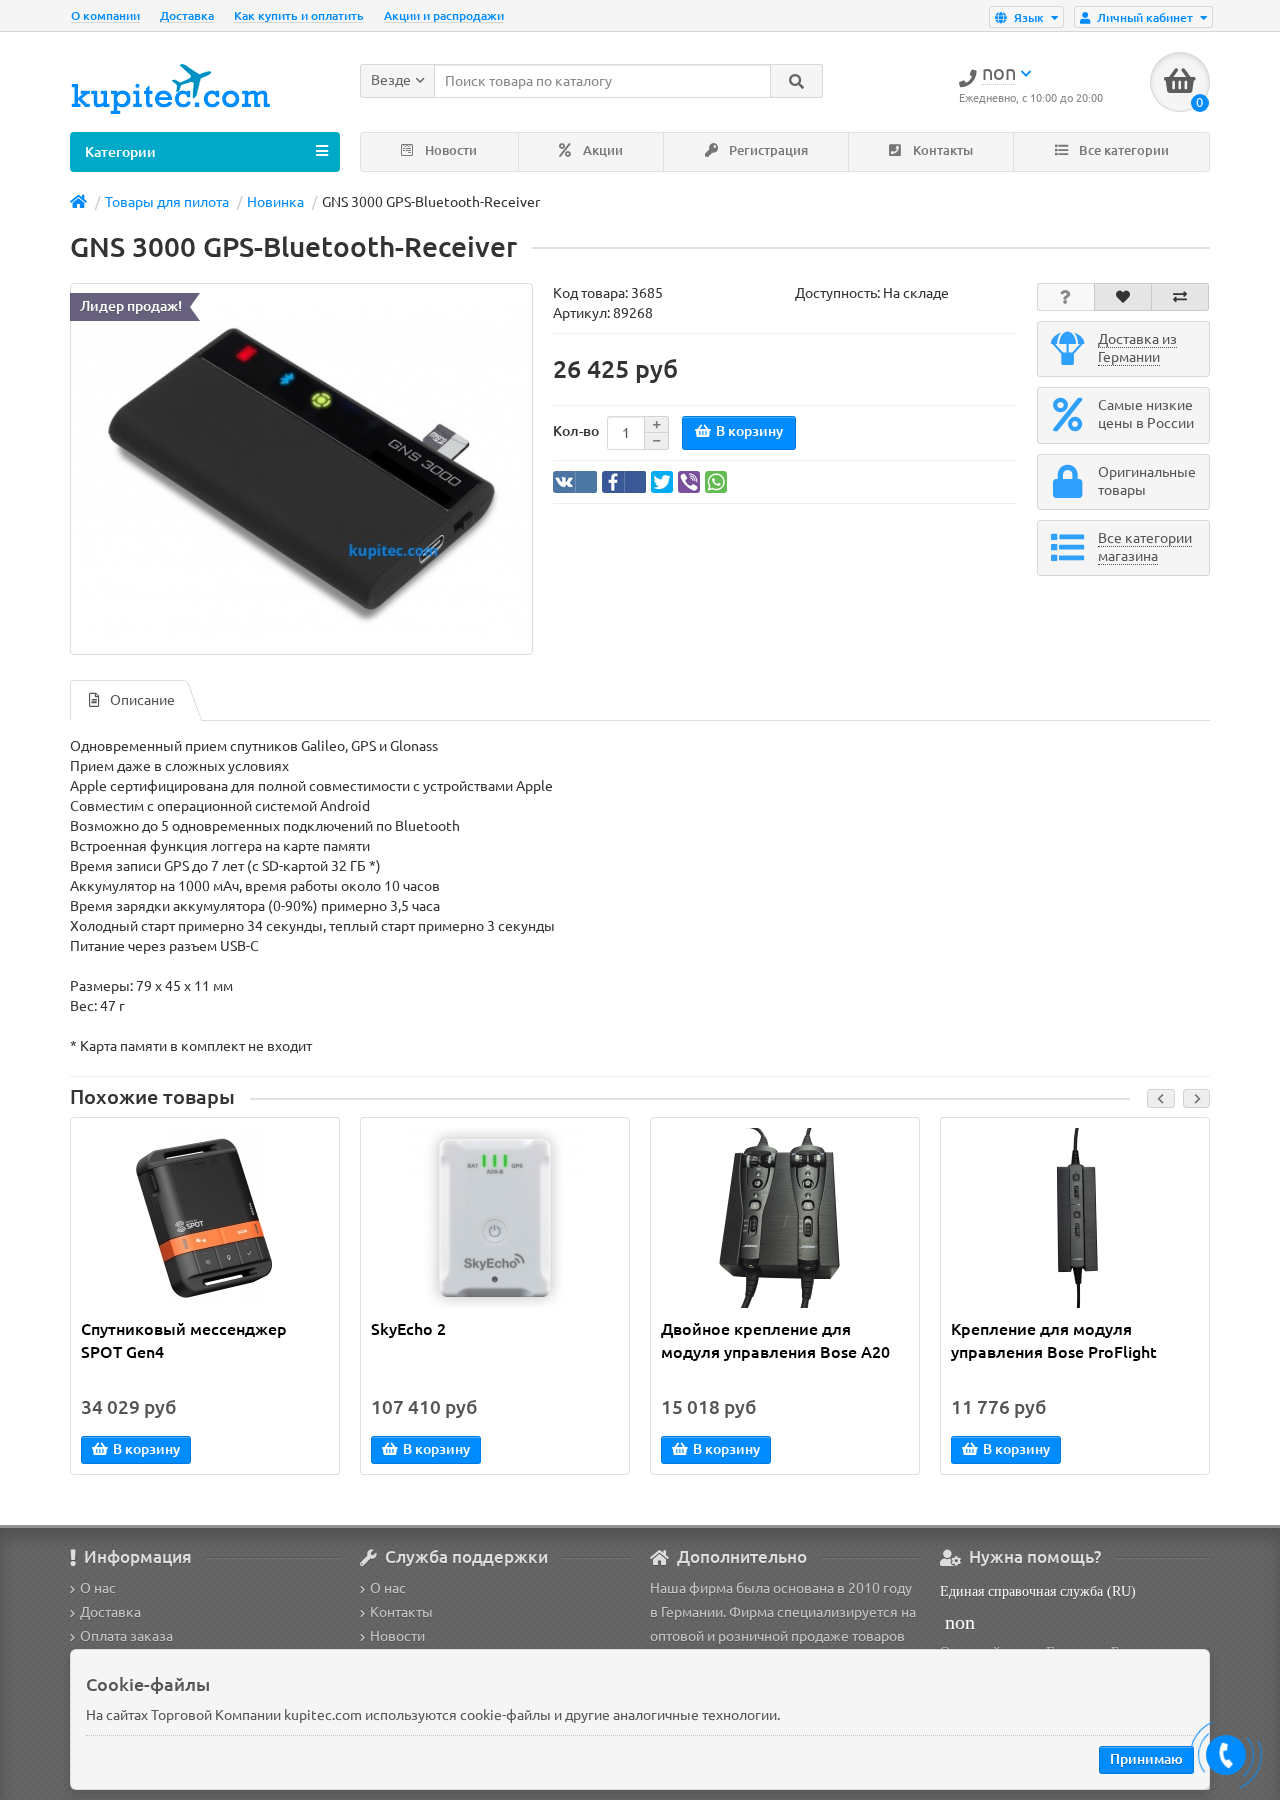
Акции (601, 150)
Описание (142, 700)
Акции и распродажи (444, 15)
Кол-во (576, 431)
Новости (449, 150)
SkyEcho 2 (408, 1329)
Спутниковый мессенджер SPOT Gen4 (184, 1340)
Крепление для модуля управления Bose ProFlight (1054, 1340)
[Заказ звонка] (1226, 1755)
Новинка (275, 202)
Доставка (187, 15)
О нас (98, 1588)
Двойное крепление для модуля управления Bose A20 (775, 1340)
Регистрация (767, 150)
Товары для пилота (167, 202)
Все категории (1122, 150)
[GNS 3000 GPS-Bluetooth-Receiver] (301, 469)
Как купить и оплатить (299, 15)
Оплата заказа (126, 1636)
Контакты (941, 150)
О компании (105, 15)
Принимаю (1146, 1759)
